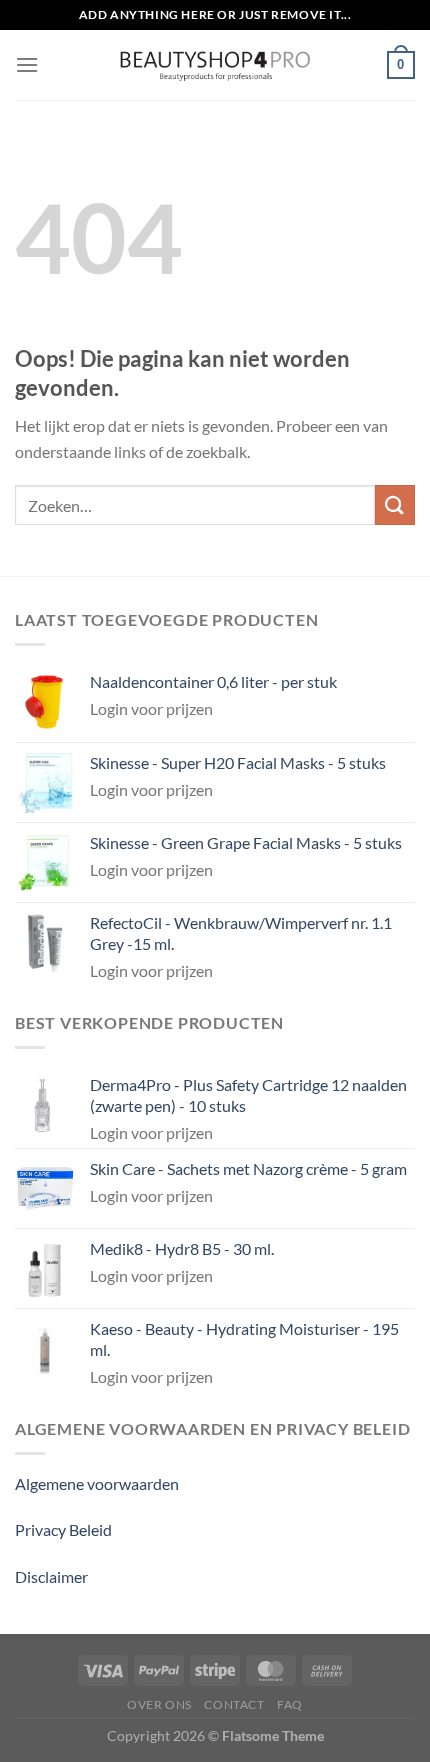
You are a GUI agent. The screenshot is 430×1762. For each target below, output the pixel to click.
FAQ (290, 1704)
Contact (234, 1704)
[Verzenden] (395, 504)
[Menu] (27, 64)
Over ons (159, 1704)
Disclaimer (51, 1576)
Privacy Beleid (63, 1529)
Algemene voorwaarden (97, 1483)
